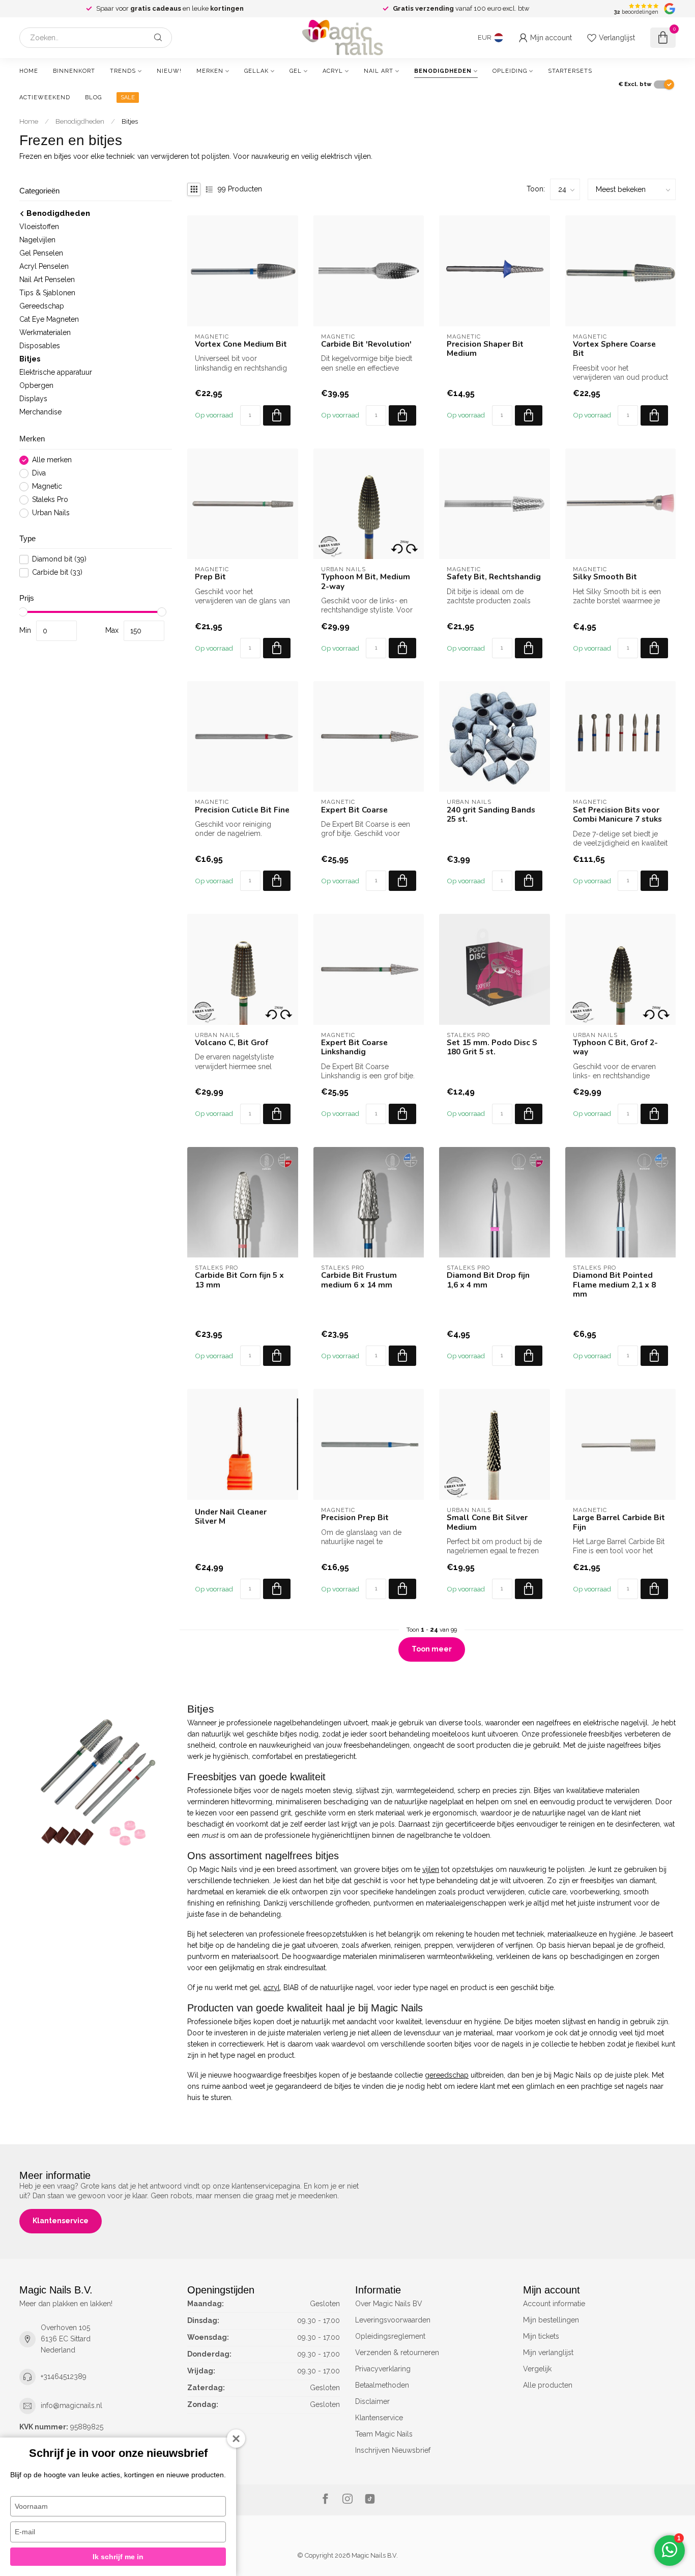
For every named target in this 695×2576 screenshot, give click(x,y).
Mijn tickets (541, 2336)
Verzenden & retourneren (397, 2353)
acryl (272, 1987)
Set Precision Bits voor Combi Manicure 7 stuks (617, 815)
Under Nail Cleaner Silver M (231, 1517)
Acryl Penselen (44, 267)
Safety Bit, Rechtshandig (494, 577)
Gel (296, 71)
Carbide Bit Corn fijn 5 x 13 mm (239, 1280)
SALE (128, 97)
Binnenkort (74, 71)
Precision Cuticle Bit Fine (242, 810)
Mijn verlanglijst (548, 2353)
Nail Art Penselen (47, 280)
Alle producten (548, 2385)
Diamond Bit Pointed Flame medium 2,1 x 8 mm (614, 1285)
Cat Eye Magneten (49, 320)
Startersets (570, 71)
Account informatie (554, 2304)
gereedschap (447, 2075)
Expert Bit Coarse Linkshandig (354, 1047)
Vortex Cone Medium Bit (241, 344)
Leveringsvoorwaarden (393, 2320)
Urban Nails (51, 513)
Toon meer (432, 1649)
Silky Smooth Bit (605, 577)
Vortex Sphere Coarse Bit (614, 349)
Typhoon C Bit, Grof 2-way (615, 1047)
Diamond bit (59, 560)
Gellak (256, 71)
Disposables (40, 346)
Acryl (333, 71)
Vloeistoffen (39, 227)
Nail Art (379, 71)
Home (29, 71)
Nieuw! (169, 71)
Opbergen (36, 386)
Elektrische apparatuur (56, 373)
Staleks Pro (50, 500)
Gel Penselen (41, 254)
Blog (93, 97)
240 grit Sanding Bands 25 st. (491, 815)
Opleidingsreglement (390, 2336)
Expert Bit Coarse (354, 810)
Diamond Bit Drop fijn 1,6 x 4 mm (488, 1280)
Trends (123, 71)
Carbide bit (57, 573)
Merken (210, 71)
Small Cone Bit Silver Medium (487, 1522)
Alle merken (52, 460)
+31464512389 (64, 2376)
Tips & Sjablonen (47, 293)
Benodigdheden (443, 71)
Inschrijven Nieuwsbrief (393, 2450)
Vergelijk (537, 2369)
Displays (33, 399)
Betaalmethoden (382, 2385)
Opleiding (510, 71)
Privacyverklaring (383, 2369)
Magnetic (47, 486)
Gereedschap (42, 306)
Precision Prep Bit (355, 1518)
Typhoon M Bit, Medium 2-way (366, 582)
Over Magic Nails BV (389, 2304)
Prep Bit (210, 577)
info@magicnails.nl (71, 2405)
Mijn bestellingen (551, 2320)
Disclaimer (372, 2401)
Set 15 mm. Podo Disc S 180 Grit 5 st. (492, 1047)
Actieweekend (45, 97)
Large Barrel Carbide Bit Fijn (619, 1522)
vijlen (431, 1869)
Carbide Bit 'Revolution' (366, 344)
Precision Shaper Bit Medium (485, 349)
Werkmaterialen (45, 333)
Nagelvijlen (37, 240)
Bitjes (130, 121)
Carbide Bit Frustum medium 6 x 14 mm (359, 1280)
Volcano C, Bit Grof (231, 1043)
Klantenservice (61, 2221)
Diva (39, 473)
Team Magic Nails (384, 2434)
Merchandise (40, 412)
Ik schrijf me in (118, 2557)
